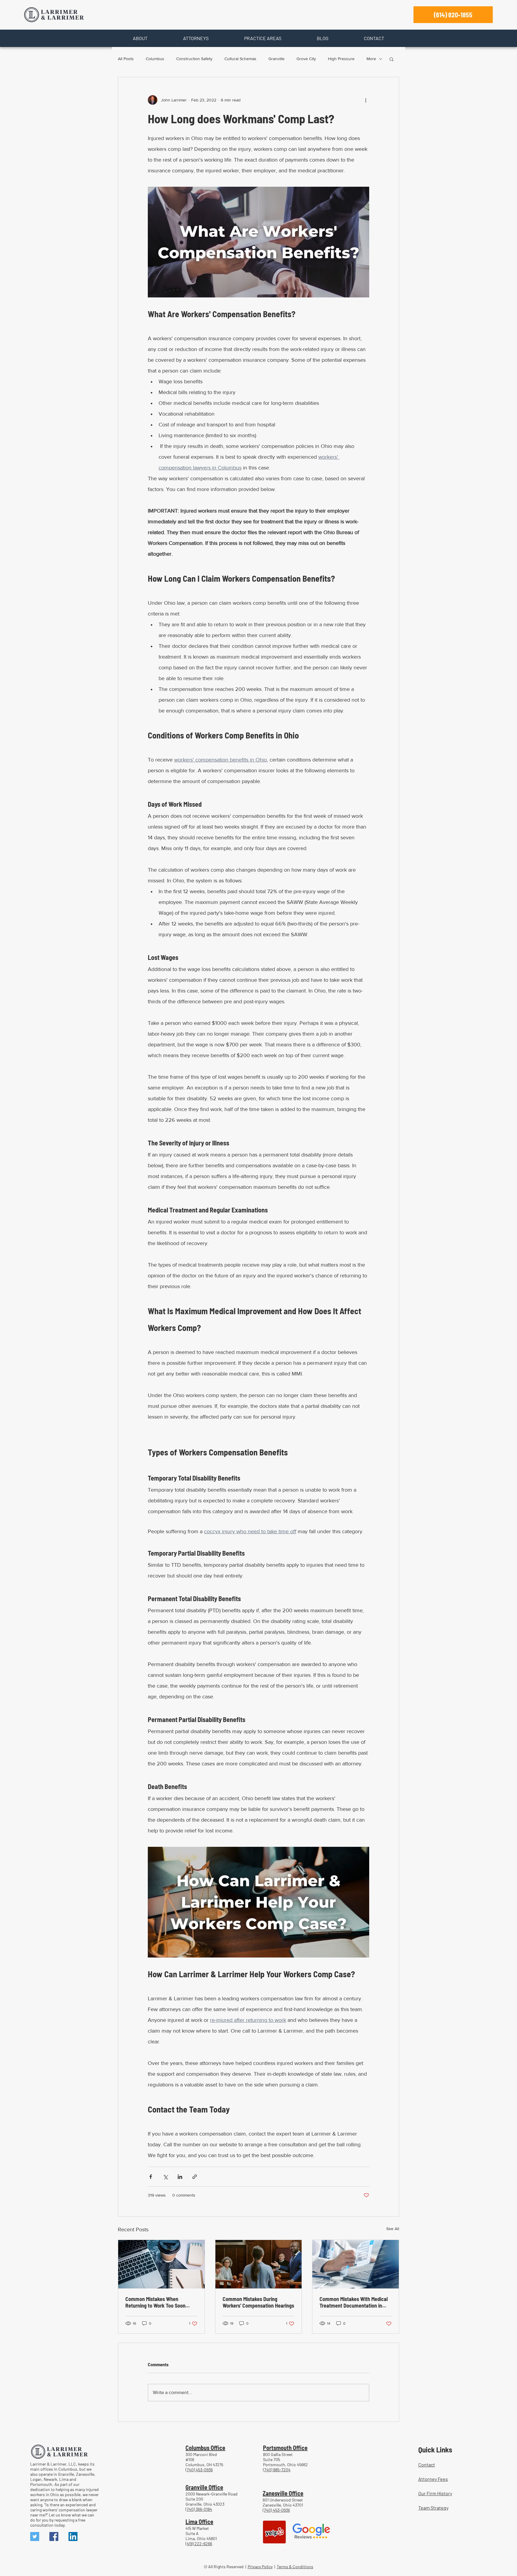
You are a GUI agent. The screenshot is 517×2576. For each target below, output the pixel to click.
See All (393, 2229)
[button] (140, 38)
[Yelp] (274, 2532)
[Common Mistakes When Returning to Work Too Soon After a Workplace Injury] (161, 2264)
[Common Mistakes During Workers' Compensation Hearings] (259, 2264)
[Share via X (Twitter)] (165, 2177)
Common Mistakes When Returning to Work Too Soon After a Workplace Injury (155, 2302)
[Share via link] (195, 2177)
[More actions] (366, 100)
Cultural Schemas (240, 59)
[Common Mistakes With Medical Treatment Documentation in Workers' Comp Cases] (356, 2264)
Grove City (306, 59)
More (371, 59)
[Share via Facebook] (151, 2177)
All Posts (126, 59)
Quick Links (435, 2449)
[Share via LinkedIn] (180, 2177)
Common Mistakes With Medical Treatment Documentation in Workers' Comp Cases (354, 2302)
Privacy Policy (260, 2567)
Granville (276, 59)
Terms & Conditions (295, 2567)
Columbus (155, 59)
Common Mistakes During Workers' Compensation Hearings (258, 2302)
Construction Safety (194, 59)
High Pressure (341, 59)
